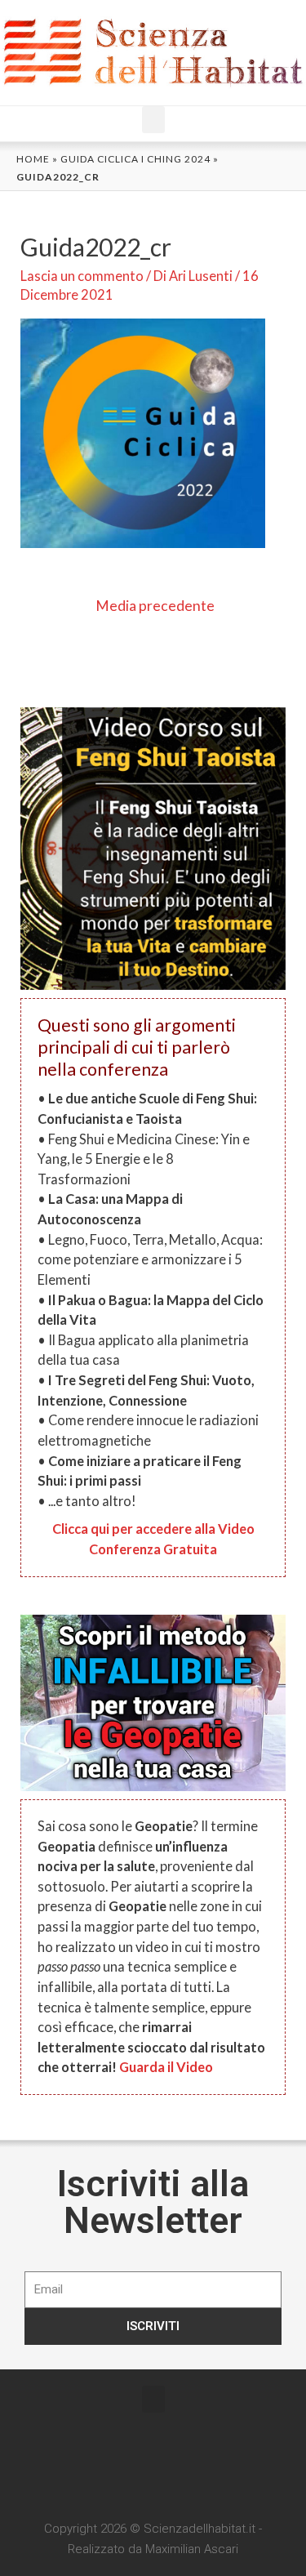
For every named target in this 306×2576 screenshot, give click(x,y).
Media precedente (155, 606)
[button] (153, 120)
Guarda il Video (166, 2067)
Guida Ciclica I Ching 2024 (135, 159)
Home (33, 159)
